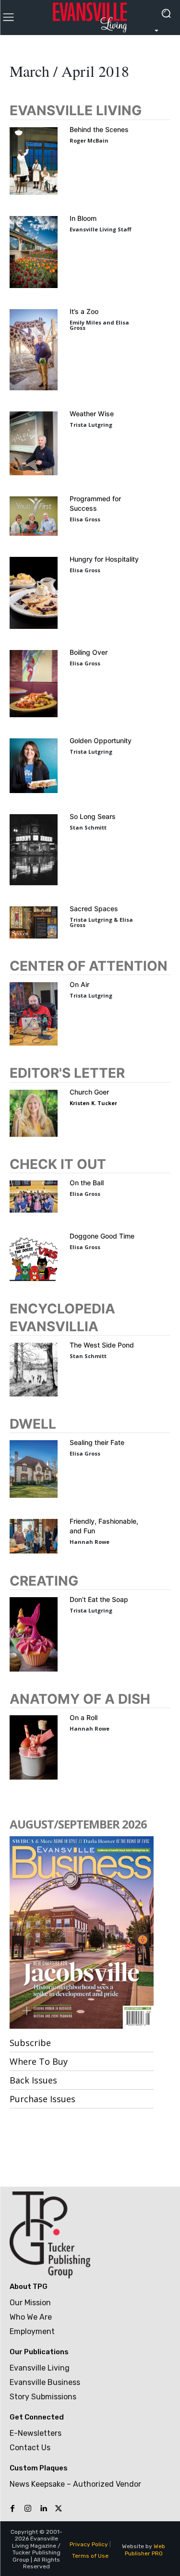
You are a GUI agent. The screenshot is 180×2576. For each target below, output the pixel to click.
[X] (59, 2509)
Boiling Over (89, 652)
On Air (79, 984)
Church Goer (89, 1092)
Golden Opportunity (101, 740)
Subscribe (30, 2043)
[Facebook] (12, 2509)
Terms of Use (90, 2556)
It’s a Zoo (84, 311)
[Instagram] (28, 2509)
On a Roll (84, 1717)
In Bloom (83, 218)
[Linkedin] (43, 2509)
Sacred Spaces (94, 909)
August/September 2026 (78, 1824)
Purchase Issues (42, 2099)
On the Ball (87, 1183)
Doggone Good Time (102, 1236)
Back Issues (33, 2080)
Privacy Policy (89, 2544)
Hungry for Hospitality (104, 559)
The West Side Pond (102, 1345)
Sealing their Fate (97, 1442)
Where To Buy (39, 2061)
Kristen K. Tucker (93, 1103)
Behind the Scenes (99, 129)
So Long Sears (93, 816)
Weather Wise (92, 414)
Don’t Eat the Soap (99, 1599)
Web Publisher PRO (145, 2550)
